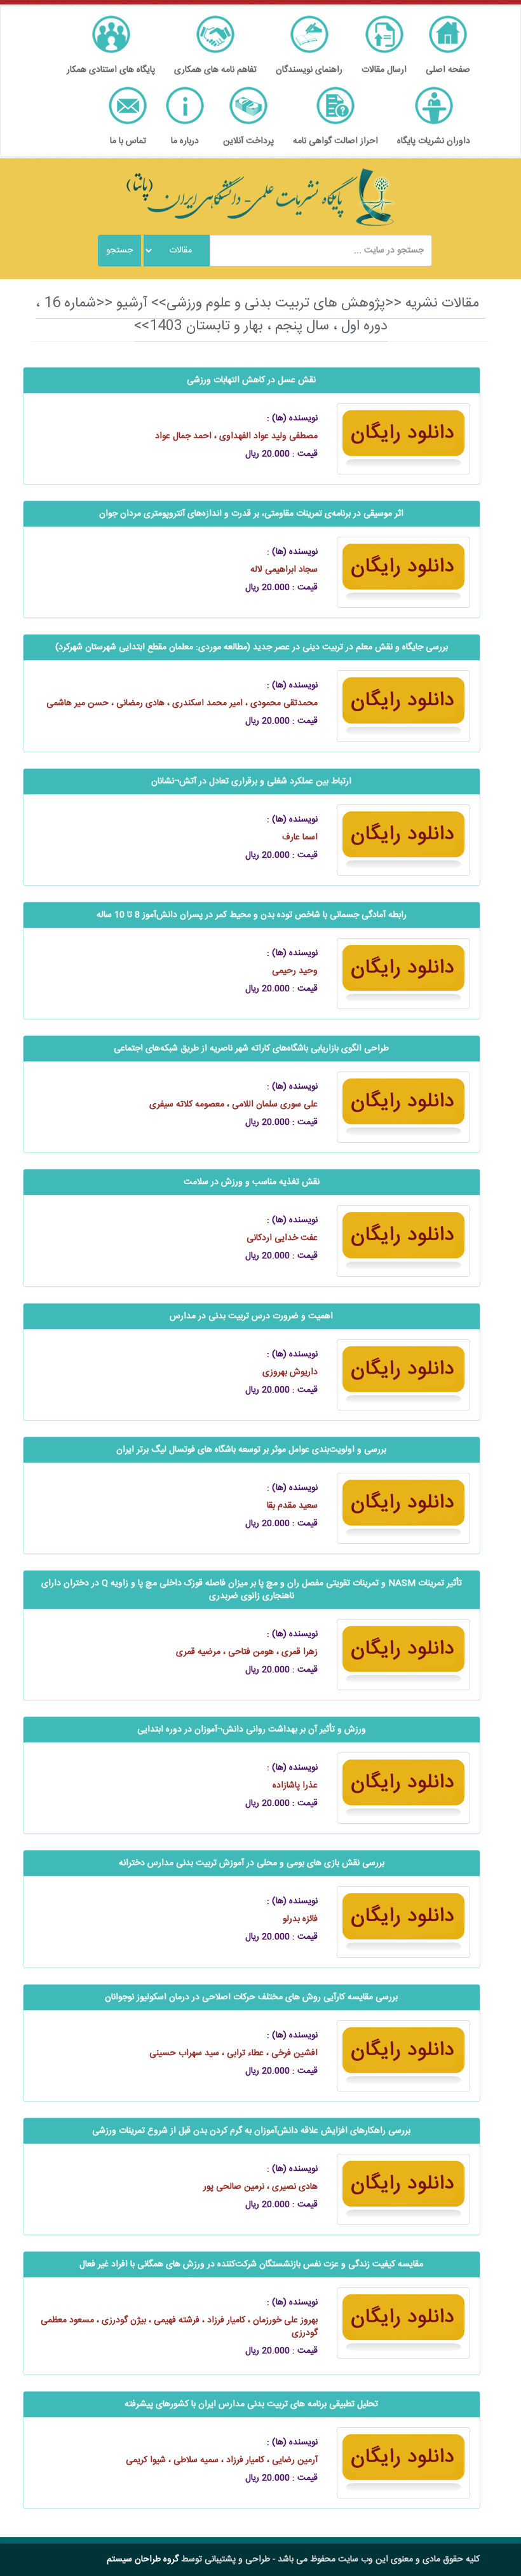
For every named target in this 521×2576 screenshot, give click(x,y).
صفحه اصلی (448, 70)
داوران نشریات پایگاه (434, 141)
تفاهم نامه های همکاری (215, 70)
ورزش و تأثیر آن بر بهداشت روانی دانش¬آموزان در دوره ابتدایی (252, 1730)
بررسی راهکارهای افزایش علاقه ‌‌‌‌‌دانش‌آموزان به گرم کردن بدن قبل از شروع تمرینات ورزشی (251, 2131)
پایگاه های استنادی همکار (111, 70)
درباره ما (185, 141)
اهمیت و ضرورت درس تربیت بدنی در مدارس (251, 1316)
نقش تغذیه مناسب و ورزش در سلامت (252, 1182)
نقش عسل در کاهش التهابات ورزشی (251, 380)
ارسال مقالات (384, 70)
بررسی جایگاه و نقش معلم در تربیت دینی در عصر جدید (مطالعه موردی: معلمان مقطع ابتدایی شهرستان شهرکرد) (252, 647)
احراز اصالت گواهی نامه (335, 141)
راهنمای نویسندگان (309, 70)
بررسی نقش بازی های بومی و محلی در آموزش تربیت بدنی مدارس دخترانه (252, 1863)
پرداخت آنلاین (248, 141)
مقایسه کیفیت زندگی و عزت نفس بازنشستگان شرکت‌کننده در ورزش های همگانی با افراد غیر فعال (251, 2264)
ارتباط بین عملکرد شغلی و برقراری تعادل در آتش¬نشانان (251, 782)
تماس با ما (128, 141)
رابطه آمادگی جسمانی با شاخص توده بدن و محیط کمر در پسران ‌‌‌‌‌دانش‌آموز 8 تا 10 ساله (252, 915)
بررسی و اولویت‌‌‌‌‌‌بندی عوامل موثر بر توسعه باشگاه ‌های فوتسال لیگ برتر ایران (251, 1450)
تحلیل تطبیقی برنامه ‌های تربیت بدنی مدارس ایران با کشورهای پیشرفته (251, 2404)
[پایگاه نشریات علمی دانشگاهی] (260, 197)
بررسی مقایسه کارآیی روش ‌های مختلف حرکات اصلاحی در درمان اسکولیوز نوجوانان (251, 1997)
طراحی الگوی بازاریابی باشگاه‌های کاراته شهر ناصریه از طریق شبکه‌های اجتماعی (251, 1049)
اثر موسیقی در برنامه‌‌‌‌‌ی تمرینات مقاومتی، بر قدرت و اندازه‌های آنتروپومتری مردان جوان (251, 514)
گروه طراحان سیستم (143, 2559)
